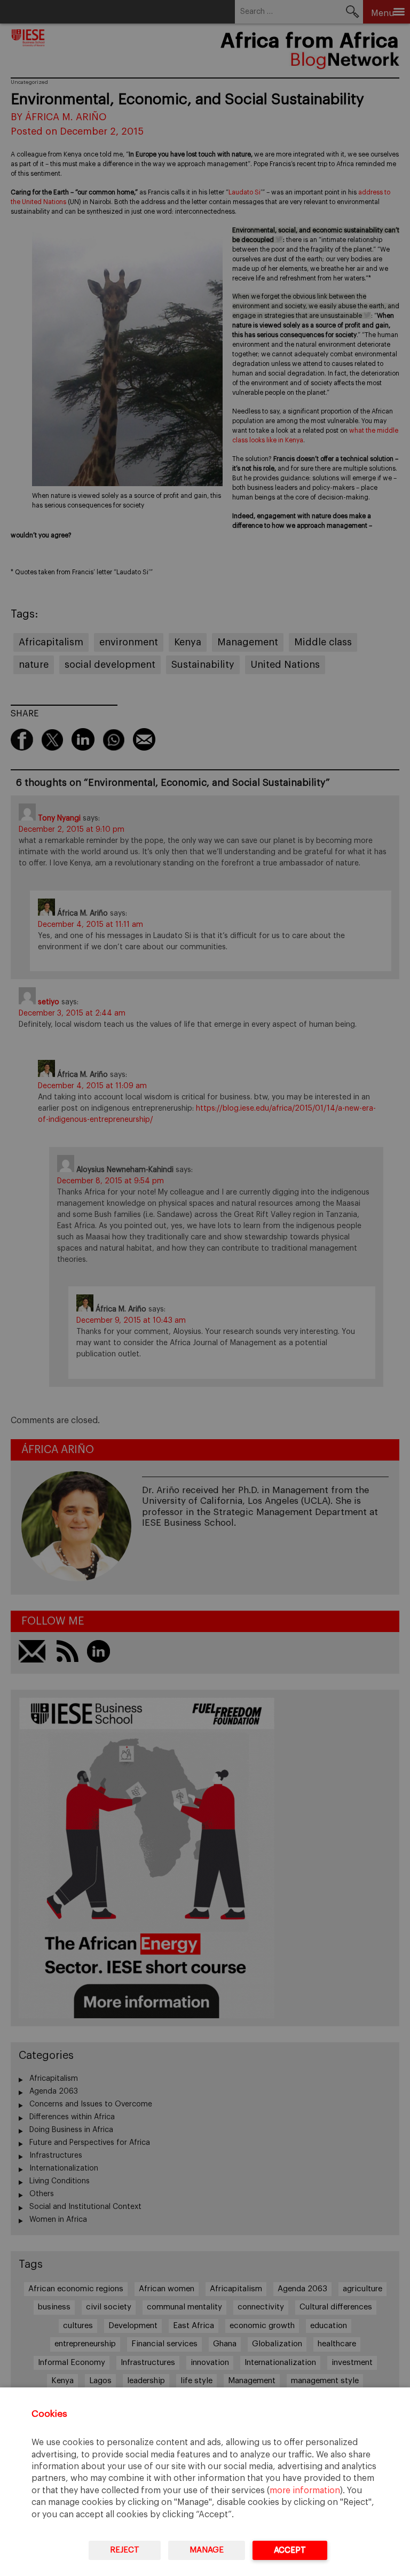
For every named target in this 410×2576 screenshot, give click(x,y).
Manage (207, 2550)
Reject (125, 2550)
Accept (290, 2550)
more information (305, 2491)
